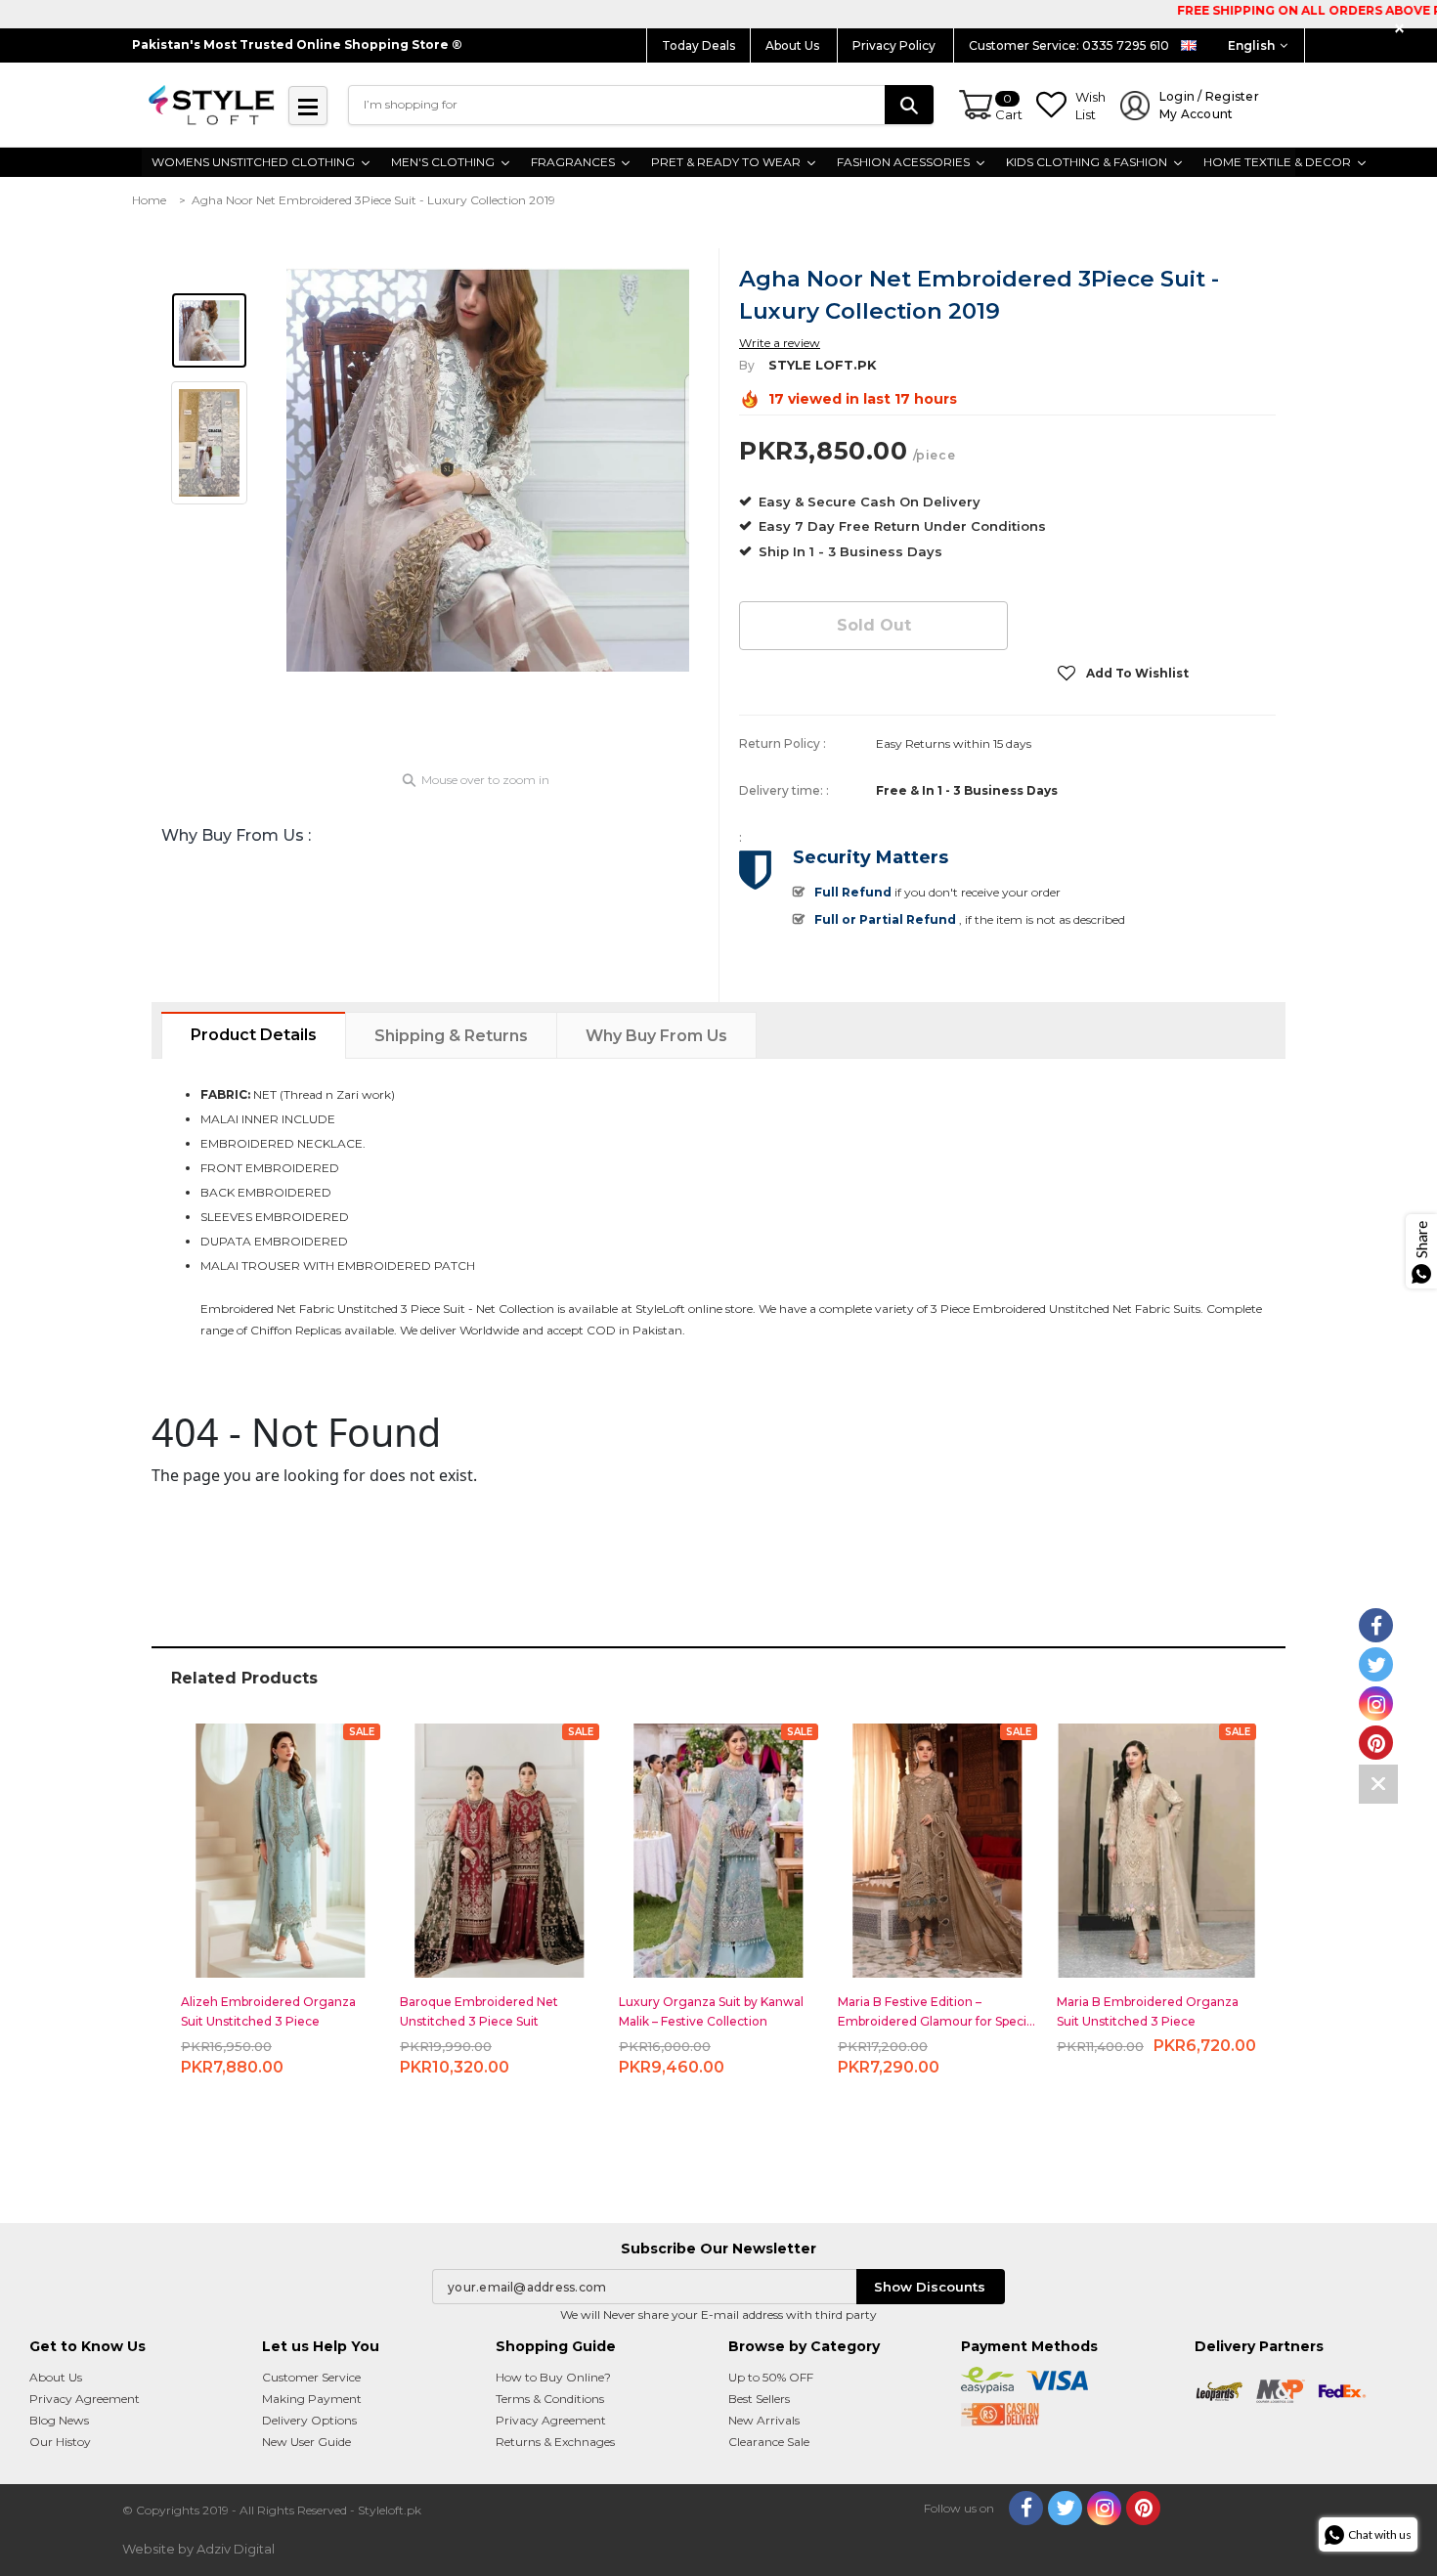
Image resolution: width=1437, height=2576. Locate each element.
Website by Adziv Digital (198, 2549)
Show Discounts (930, 2287)
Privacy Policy (895, 45)
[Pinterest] (1143, 2508)
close (1402, 29)
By (747, 365)
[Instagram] (1104, 2508)
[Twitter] (1065, 2508)
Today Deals (698, 45)
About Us (794, 45)
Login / (1209, 105)
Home (149, 200)
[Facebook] (1026, 2508)
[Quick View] (281, 1842)
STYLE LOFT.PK (823, 365)
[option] (488, 470)
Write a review (780, 343)
